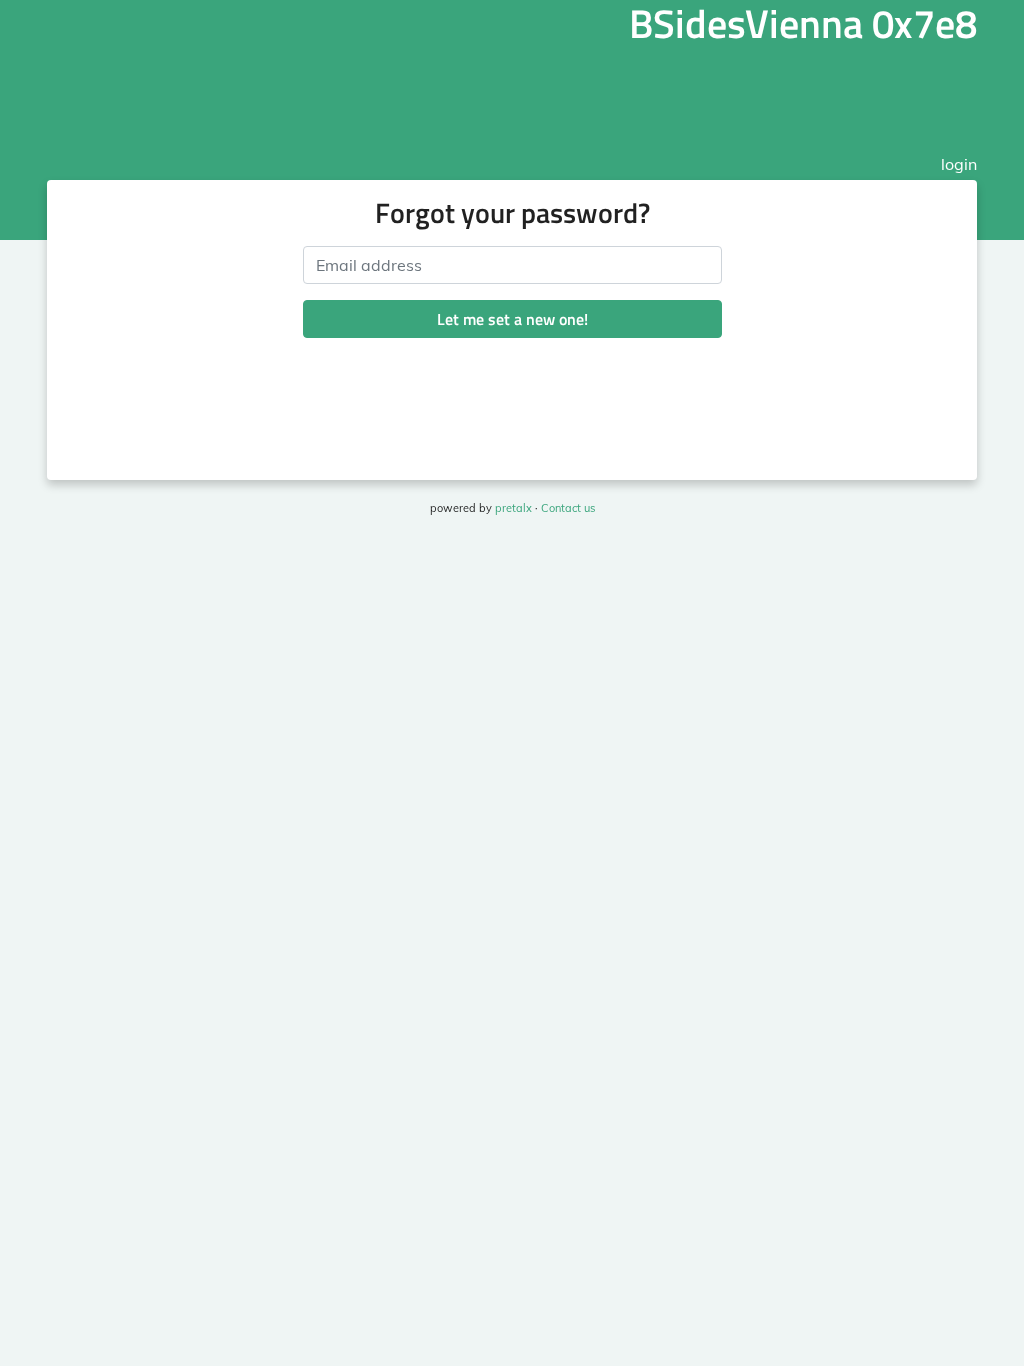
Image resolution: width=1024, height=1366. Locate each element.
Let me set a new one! (512, 319)
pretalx (513, 508)
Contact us (568, 508)
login (959, 164)
